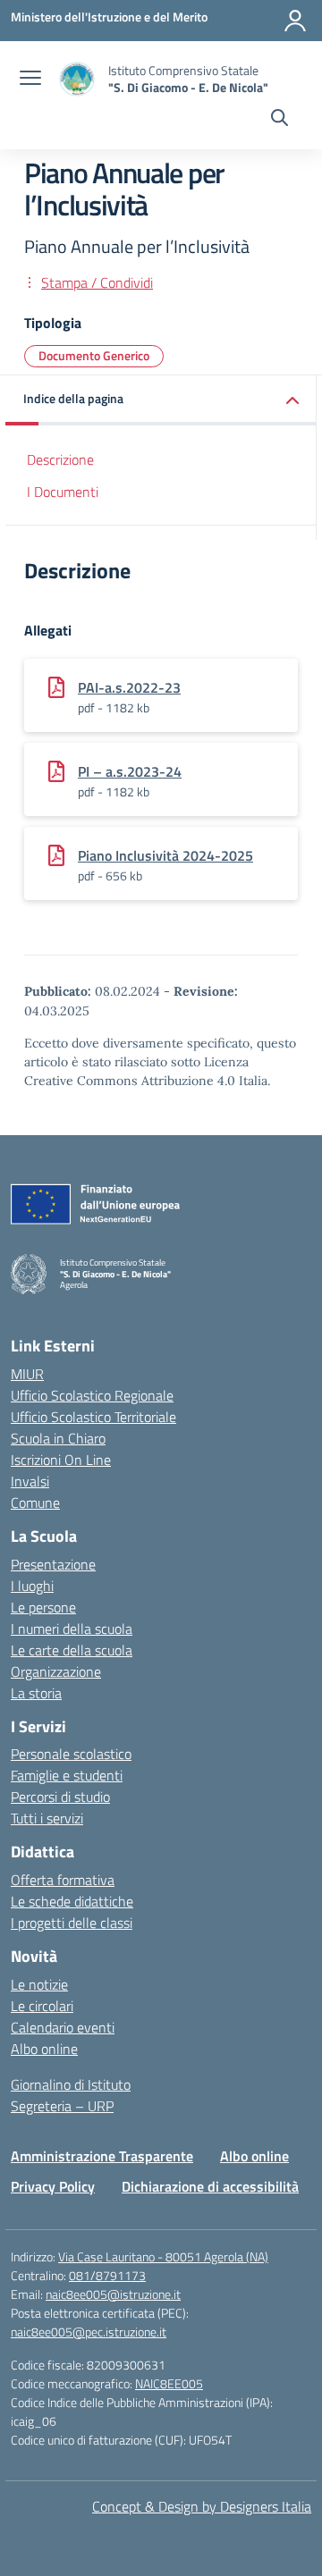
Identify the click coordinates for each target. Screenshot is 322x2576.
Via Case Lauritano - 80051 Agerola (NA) (163, 2256)
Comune (35, 1503)
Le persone (43, 1607)
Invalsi (30, 1481)
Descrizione (60, 459)
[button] (161, 400)
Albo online (44, 2049)
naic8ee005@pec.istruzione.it (89, 2332)
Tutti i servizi (47, 1818)
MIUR (27, 1374)
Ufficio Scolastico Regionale (92, 1395)
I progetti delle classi (72, 1923)
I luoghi (32, 1586)
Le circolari (42, 2006)
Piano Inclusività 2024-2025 (165, 855)
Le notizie (39, 1984)
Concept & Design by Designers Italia (202, 2506)
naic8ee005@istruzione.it (113, 2294)
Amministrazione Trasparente (102, 2156)
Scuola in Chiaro (58, 1438)
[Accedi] (295, 21)
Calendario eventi (63, 2027)
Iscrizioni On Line (61, 1460)
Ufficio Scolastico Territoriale (93, 1417)
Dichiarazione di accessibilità (210, 2186)
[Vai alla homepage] (77, 79)
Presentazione (53, 1564)
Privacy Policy (53, 2186)
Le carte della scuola (72, 1650)
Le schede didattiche (72, 1901)
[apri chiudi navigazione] (30, 80)
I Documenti (63, 492)
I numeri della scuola (72, 1629)
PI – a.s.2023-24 (130, 771)
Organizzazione (56, 1671)
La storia (36, 1693)
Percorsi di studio (60, 1797)
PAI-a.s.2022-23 (129, 687)
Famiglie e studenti (67, 1775)
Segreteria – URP (62, 2106)
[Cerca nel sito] (280, 120)
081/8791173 (107, 2275)
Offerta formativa (63, 1880)
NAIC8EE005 (169, 2383)
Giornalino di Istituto (71, 2084)
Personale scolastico (71, 1754)
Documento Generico (94, 355)
